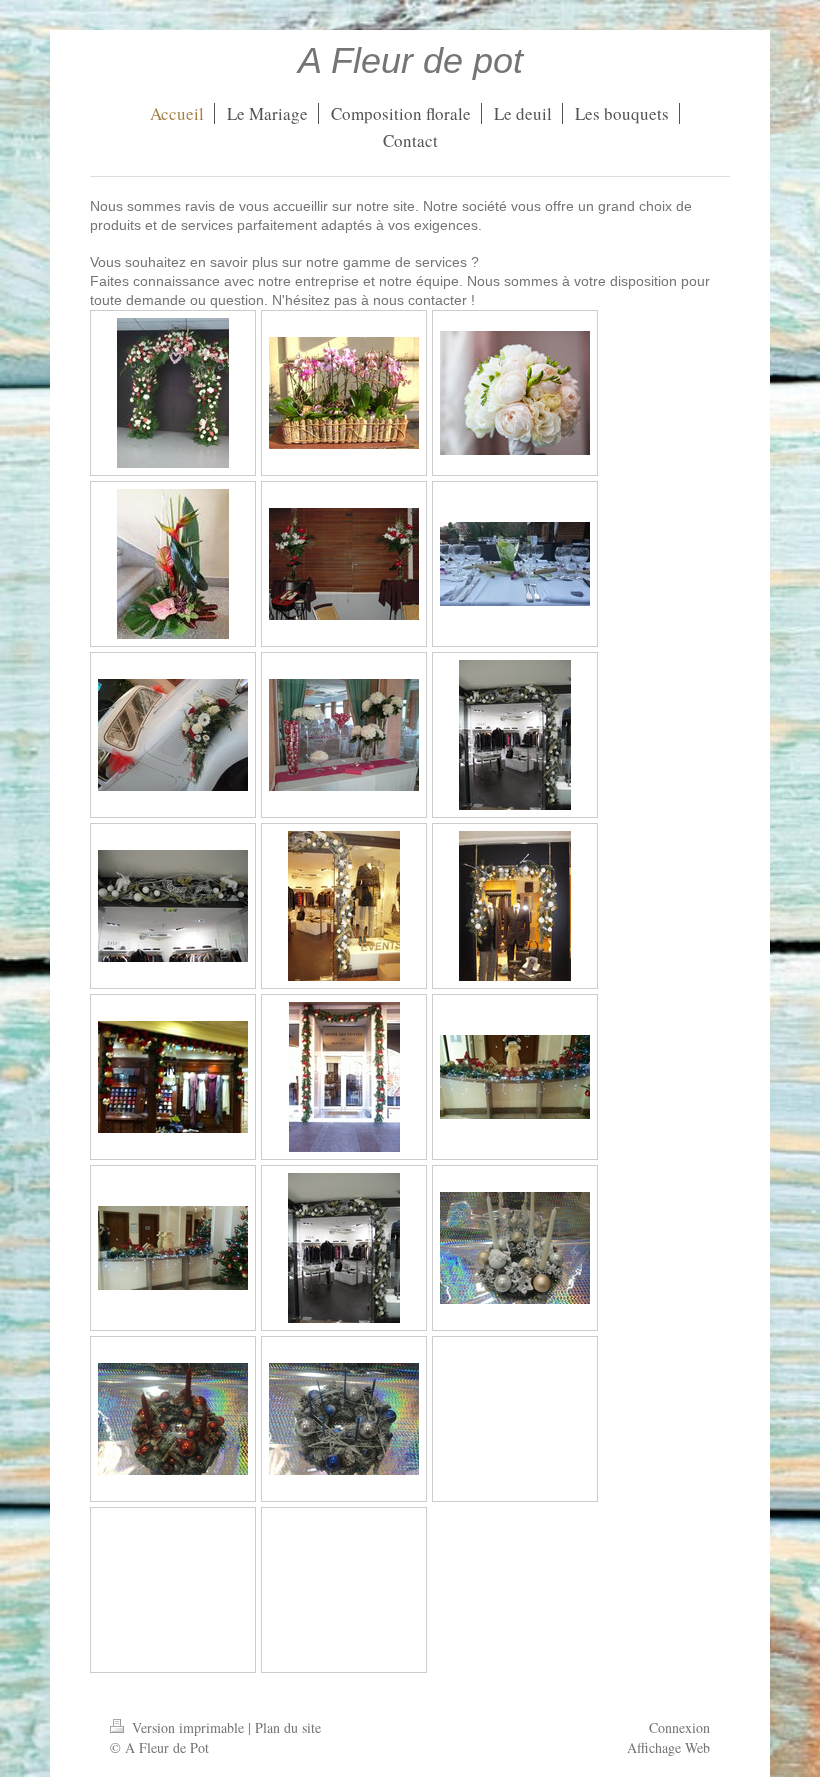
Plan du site (288, 1727)
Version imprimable (188, 1727)
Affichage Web (668, 1747)
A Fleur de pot (410, 60)
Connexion (679, 1727)
